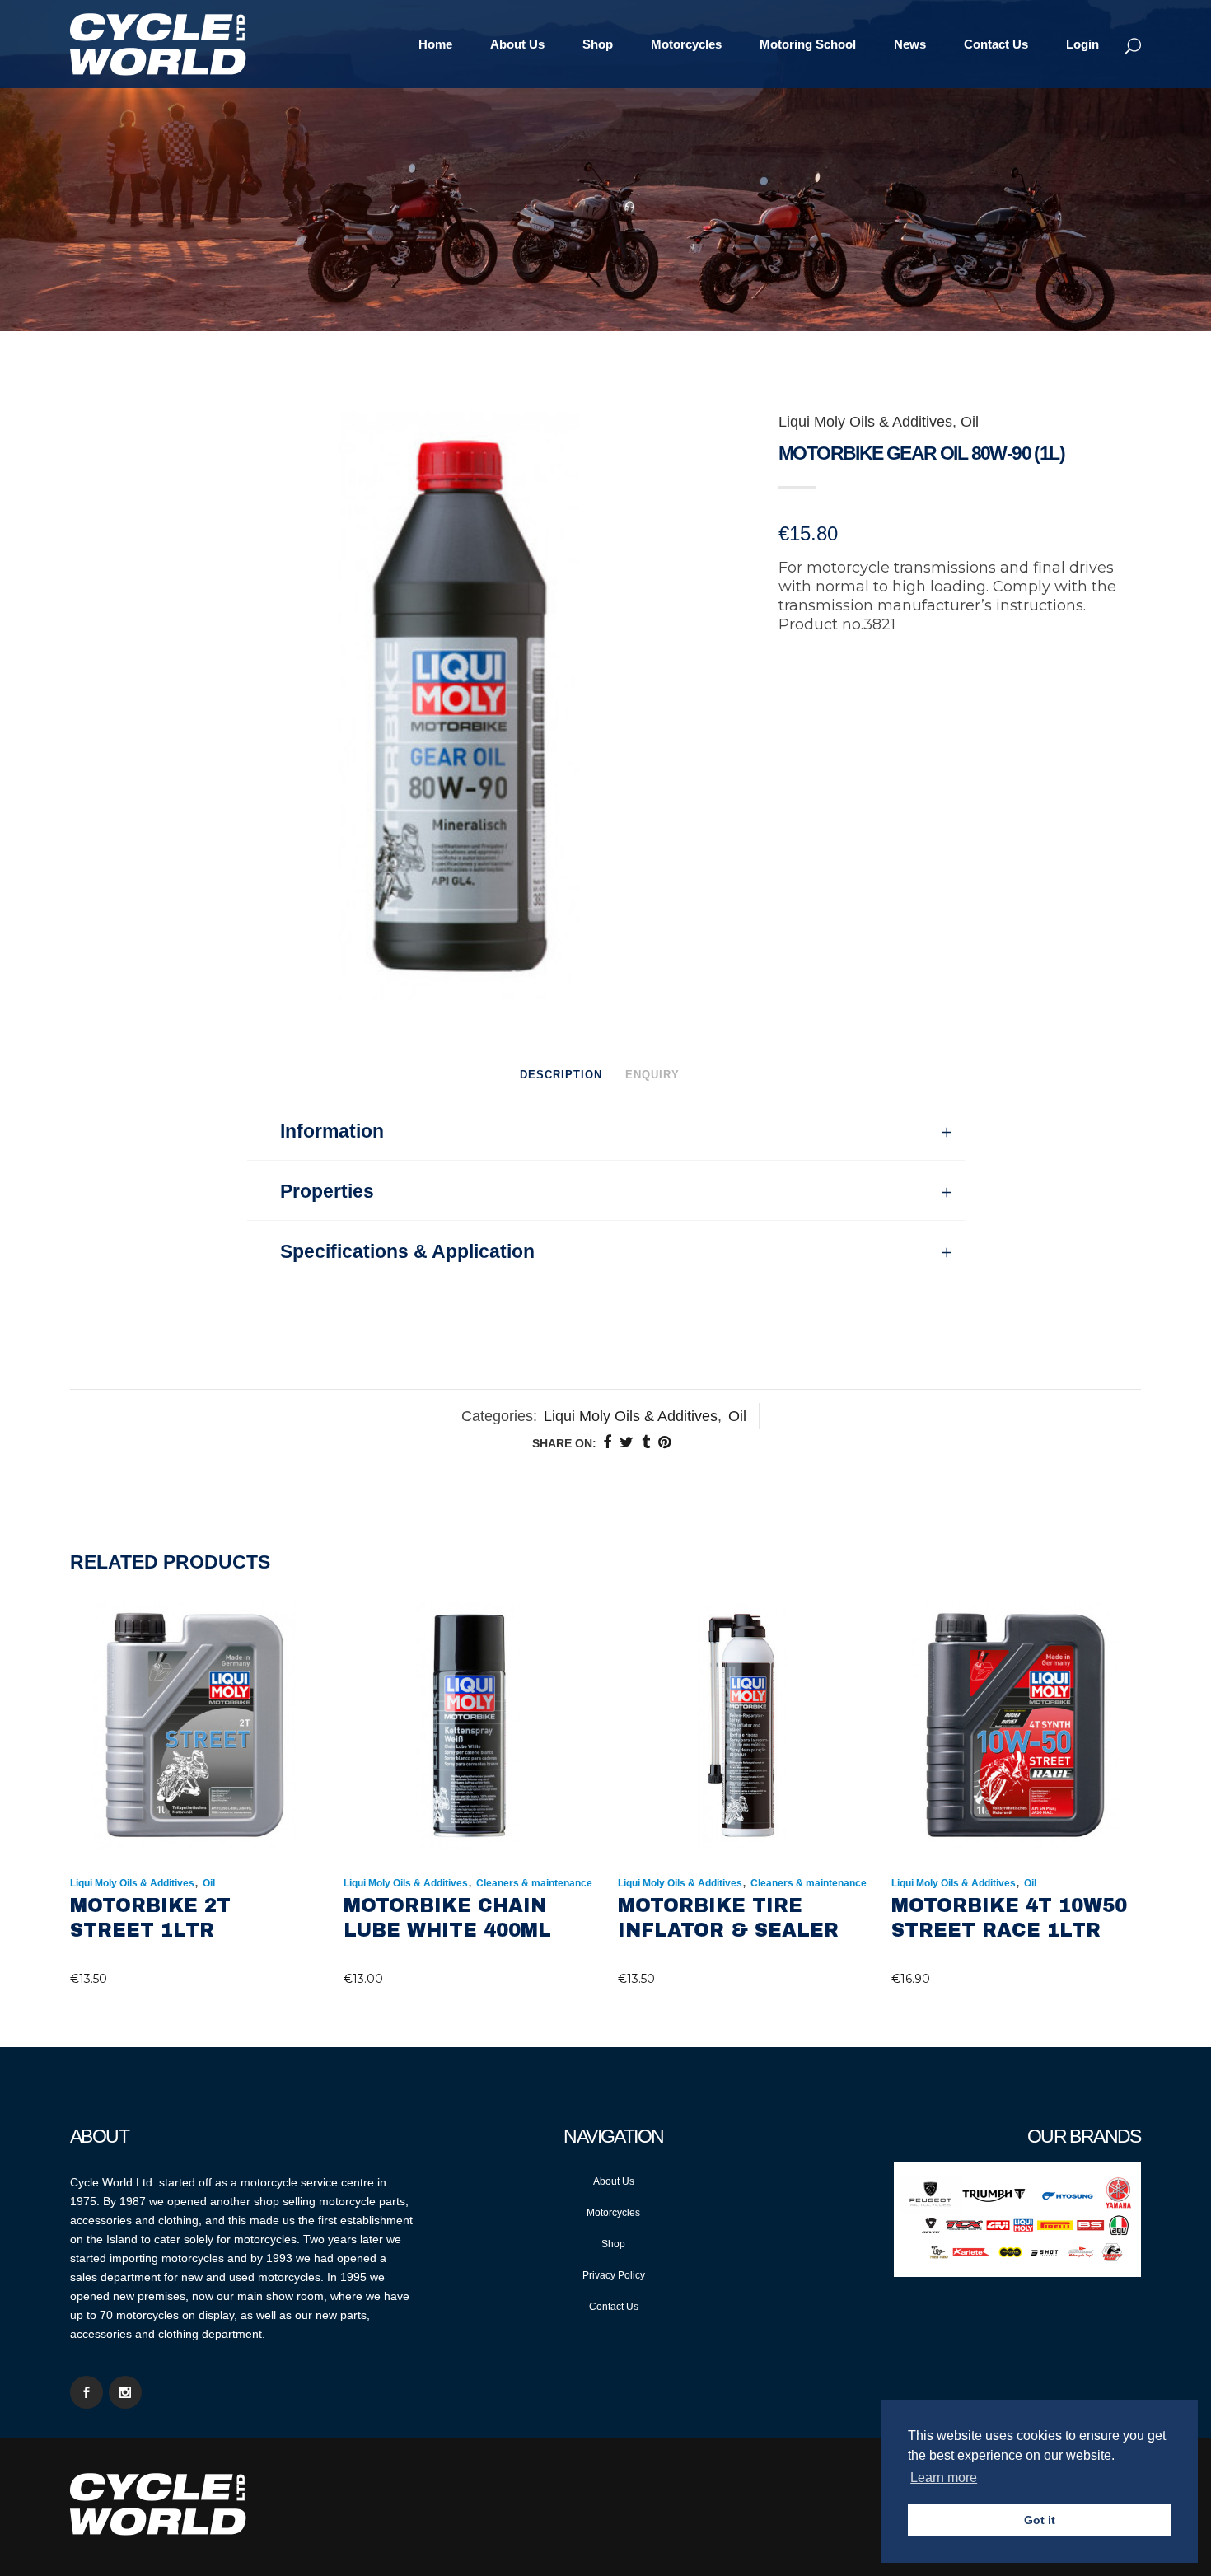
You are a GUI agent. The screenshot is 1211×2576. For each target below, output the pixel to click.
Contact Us (614, 2307)
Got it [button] (1040, 2520)
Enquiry (652, 1075)
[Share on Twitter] (627, 1442)
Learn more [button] (944, 2478)
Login (1082, 44)
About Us (614, 2181)
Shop (613, 2244)
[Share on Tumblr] (646, 1442)
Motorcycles (613, 2213)
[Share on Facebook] (607, 1442)
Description (561, 1075)
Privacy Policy (614, 2275)
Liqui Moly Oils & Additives (865, 422)
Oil (970, 422)
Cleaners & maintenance (534, 1883)
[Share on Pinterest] (664, 1442)
